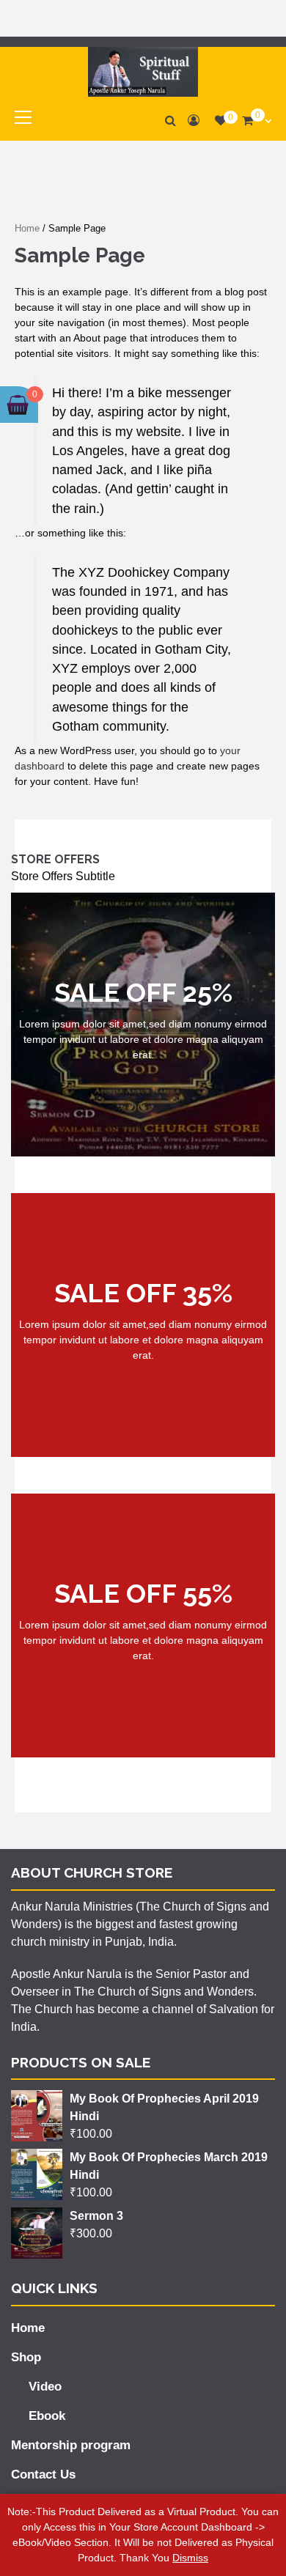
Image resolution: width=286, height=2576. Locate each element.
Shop (26, 2357)
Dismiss (190, 2558)
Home (27, 228)
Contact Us (43, 2474)
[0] (221, 121)
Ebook (47, 2416)
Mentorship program (71, 2445)
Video (45, 2387)
